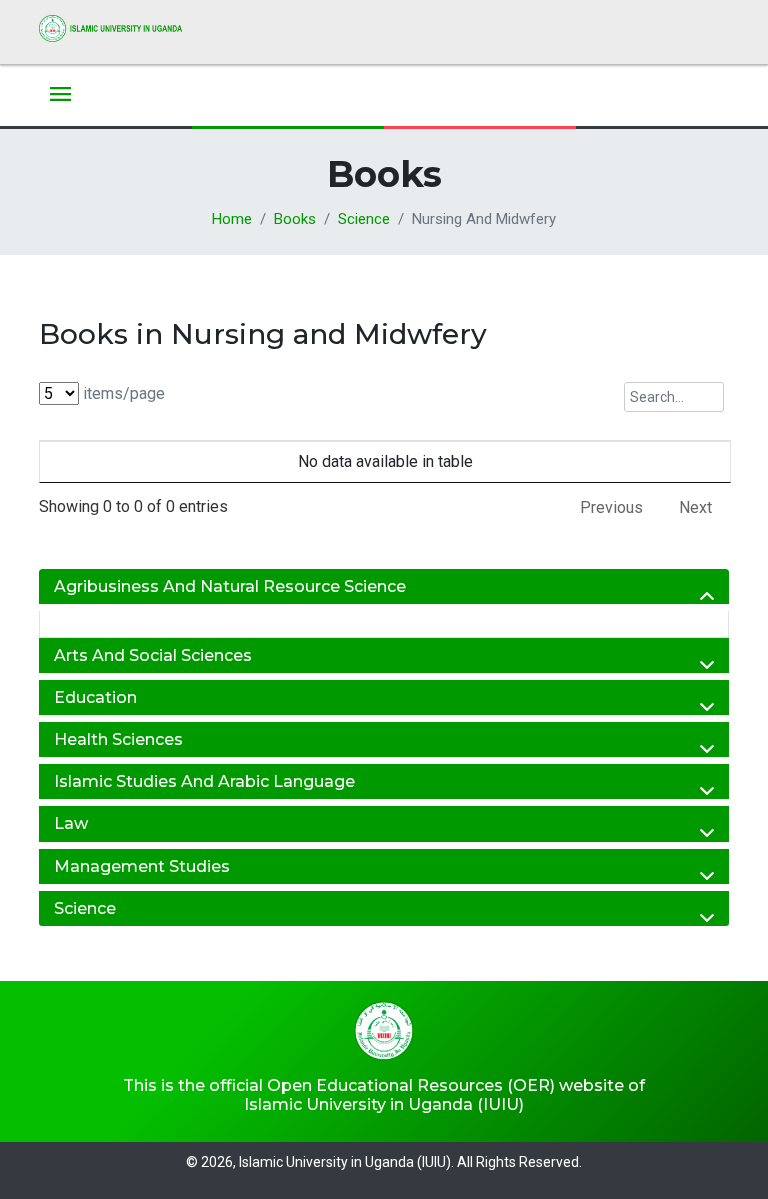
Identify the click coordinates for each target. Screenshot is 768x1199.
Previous (611, 507)
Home (232, 219)
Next (695, 507)
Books (295, 219)
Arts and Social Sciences (153, 655)
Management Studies (142, 866)
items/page (122, 393)
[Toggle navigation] (60, 95)
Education (95, 697)
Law (71, 823)
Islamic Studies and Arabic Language (204, 781)
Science (364, 219)
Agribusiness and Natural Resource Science (230, 586)
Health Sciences (118, 739)
